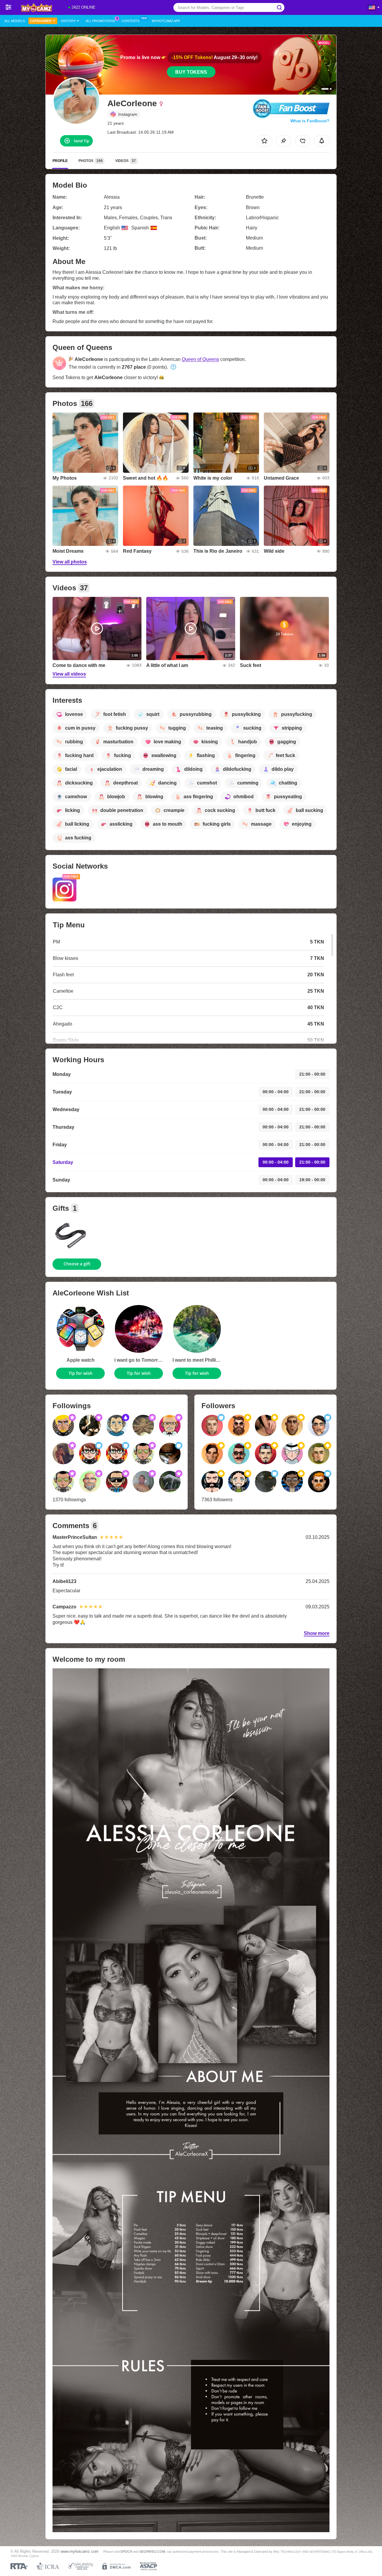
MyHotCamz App (166, 21)
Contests (130, 21)
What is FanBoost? (310, 121)
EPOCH (126, 2552)
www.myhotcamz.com (80, 2552)
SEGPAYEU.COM (152, 2552)
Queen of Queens (200, 359)
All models (15, 21)
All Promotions (100, 21)
